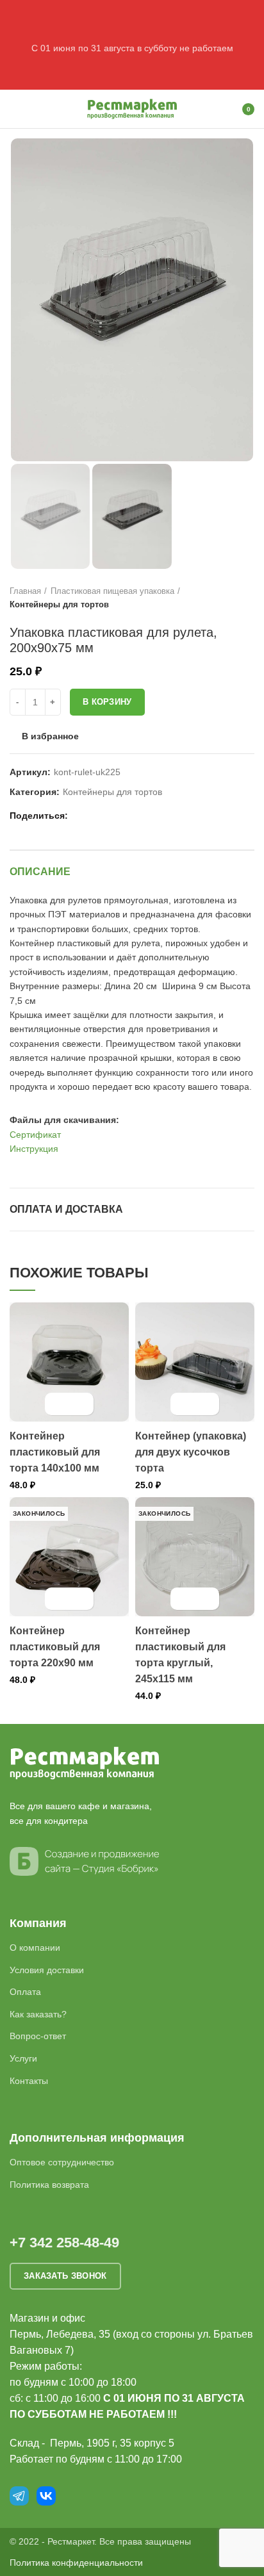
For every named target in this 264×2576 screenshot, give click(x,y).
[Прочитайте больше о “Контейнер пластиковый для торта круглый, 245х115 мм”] (184, 1599)
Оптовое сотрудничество (62, 2162)
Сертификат (35, 1135)
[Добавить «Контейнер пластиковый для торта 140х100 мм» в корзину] (58, 1404)
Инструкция (34, 1149)
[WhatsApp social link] (96, 816)
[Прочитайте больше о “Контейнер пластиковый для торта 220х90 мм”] (58, 1599)
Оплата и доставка (66, 1209)
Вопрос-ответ (38, 2036)
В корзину (107, 702)
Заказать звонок (65, 2276)
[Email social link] (81, 816)
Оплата (25, 1992)
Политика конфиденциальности (76, 2563)
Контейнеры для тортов (59, 604)
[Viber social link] (140, 816)
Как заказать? (38, 2014)
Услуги (23, 2058)
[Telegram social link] (125, 816)
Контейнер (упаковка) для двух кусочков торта (191, 1452)
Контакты (29, 2081)
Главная (25, 591)
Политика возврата (49, 2185)
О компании (35, 1948)
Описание (40, 872)
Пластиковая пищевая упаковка (112, 591)
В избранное (50, 736)
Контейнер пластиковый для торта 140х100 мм (55, 1452)
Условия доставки (47, 1970)
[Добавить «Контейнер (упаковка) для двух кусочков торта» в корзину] (184, 1404)
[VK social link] (111, 816)
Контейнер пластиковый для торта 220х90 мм (55, 1647)
